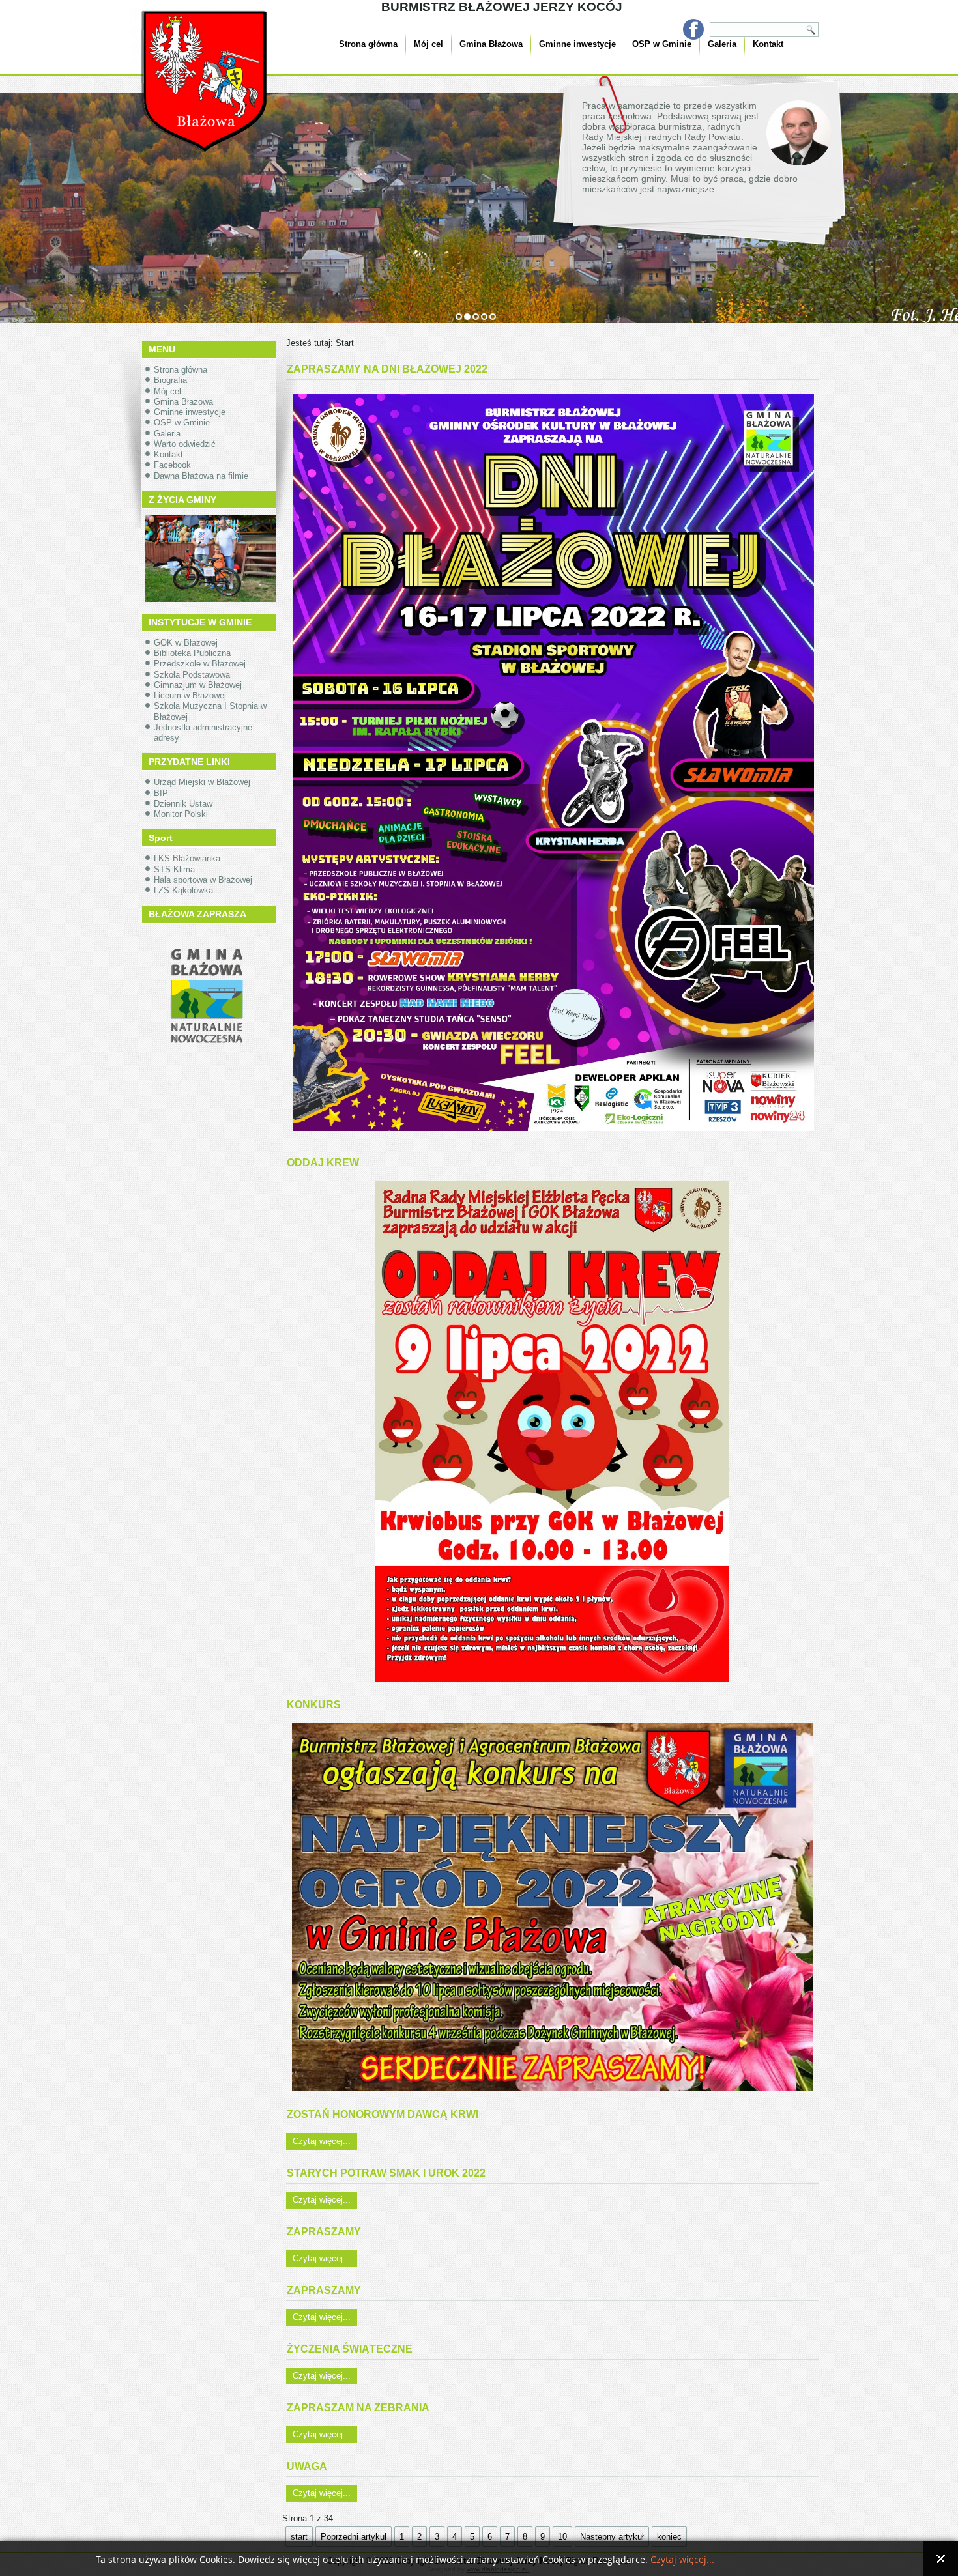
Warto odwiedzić (185, 444)
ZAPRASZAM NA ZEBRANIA (358, 2408)
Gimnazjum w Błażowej (198, 685)
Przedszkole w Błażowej (200, 664)
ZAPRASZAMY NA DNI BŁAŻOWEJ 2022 (387, 369)
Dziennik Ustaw (183, 804)
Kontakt (768, 44)
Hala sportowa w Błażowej (203, 880)
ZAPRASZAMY (324, 2232)
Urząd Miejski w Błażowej (202, 782)
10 (562, 2537)
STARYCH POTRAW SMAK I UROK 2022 (386, 2173)
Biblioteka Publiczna (192, 653)
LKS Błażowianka (187, 858)
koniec (669, 2537)
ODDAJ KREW (323, 1163)
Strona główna (368, 44)
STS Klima (174, 869)
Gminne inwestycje (577, 44)
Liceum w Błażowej (190, 695)
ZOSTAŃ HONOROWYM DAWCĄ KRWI (383, 2114)
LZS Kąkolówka (183, 890)
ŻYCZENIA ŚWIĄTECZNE (350, 2349)
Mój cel (428, 44)
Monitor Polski (181, 814)
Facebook (172, 465)
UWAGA (307, 2466)
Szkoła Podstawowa (192, 675)
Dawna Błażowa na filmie (201, 476)
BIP (161, 793)
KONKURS (314, 1705)
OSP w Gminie (662, 44)
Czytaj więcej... (322, 2141)
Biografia (170, 380)
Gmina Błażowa (491, 44)
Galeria (722, 44)
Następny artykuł (612, 2537)
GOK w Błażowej (186, 643)
